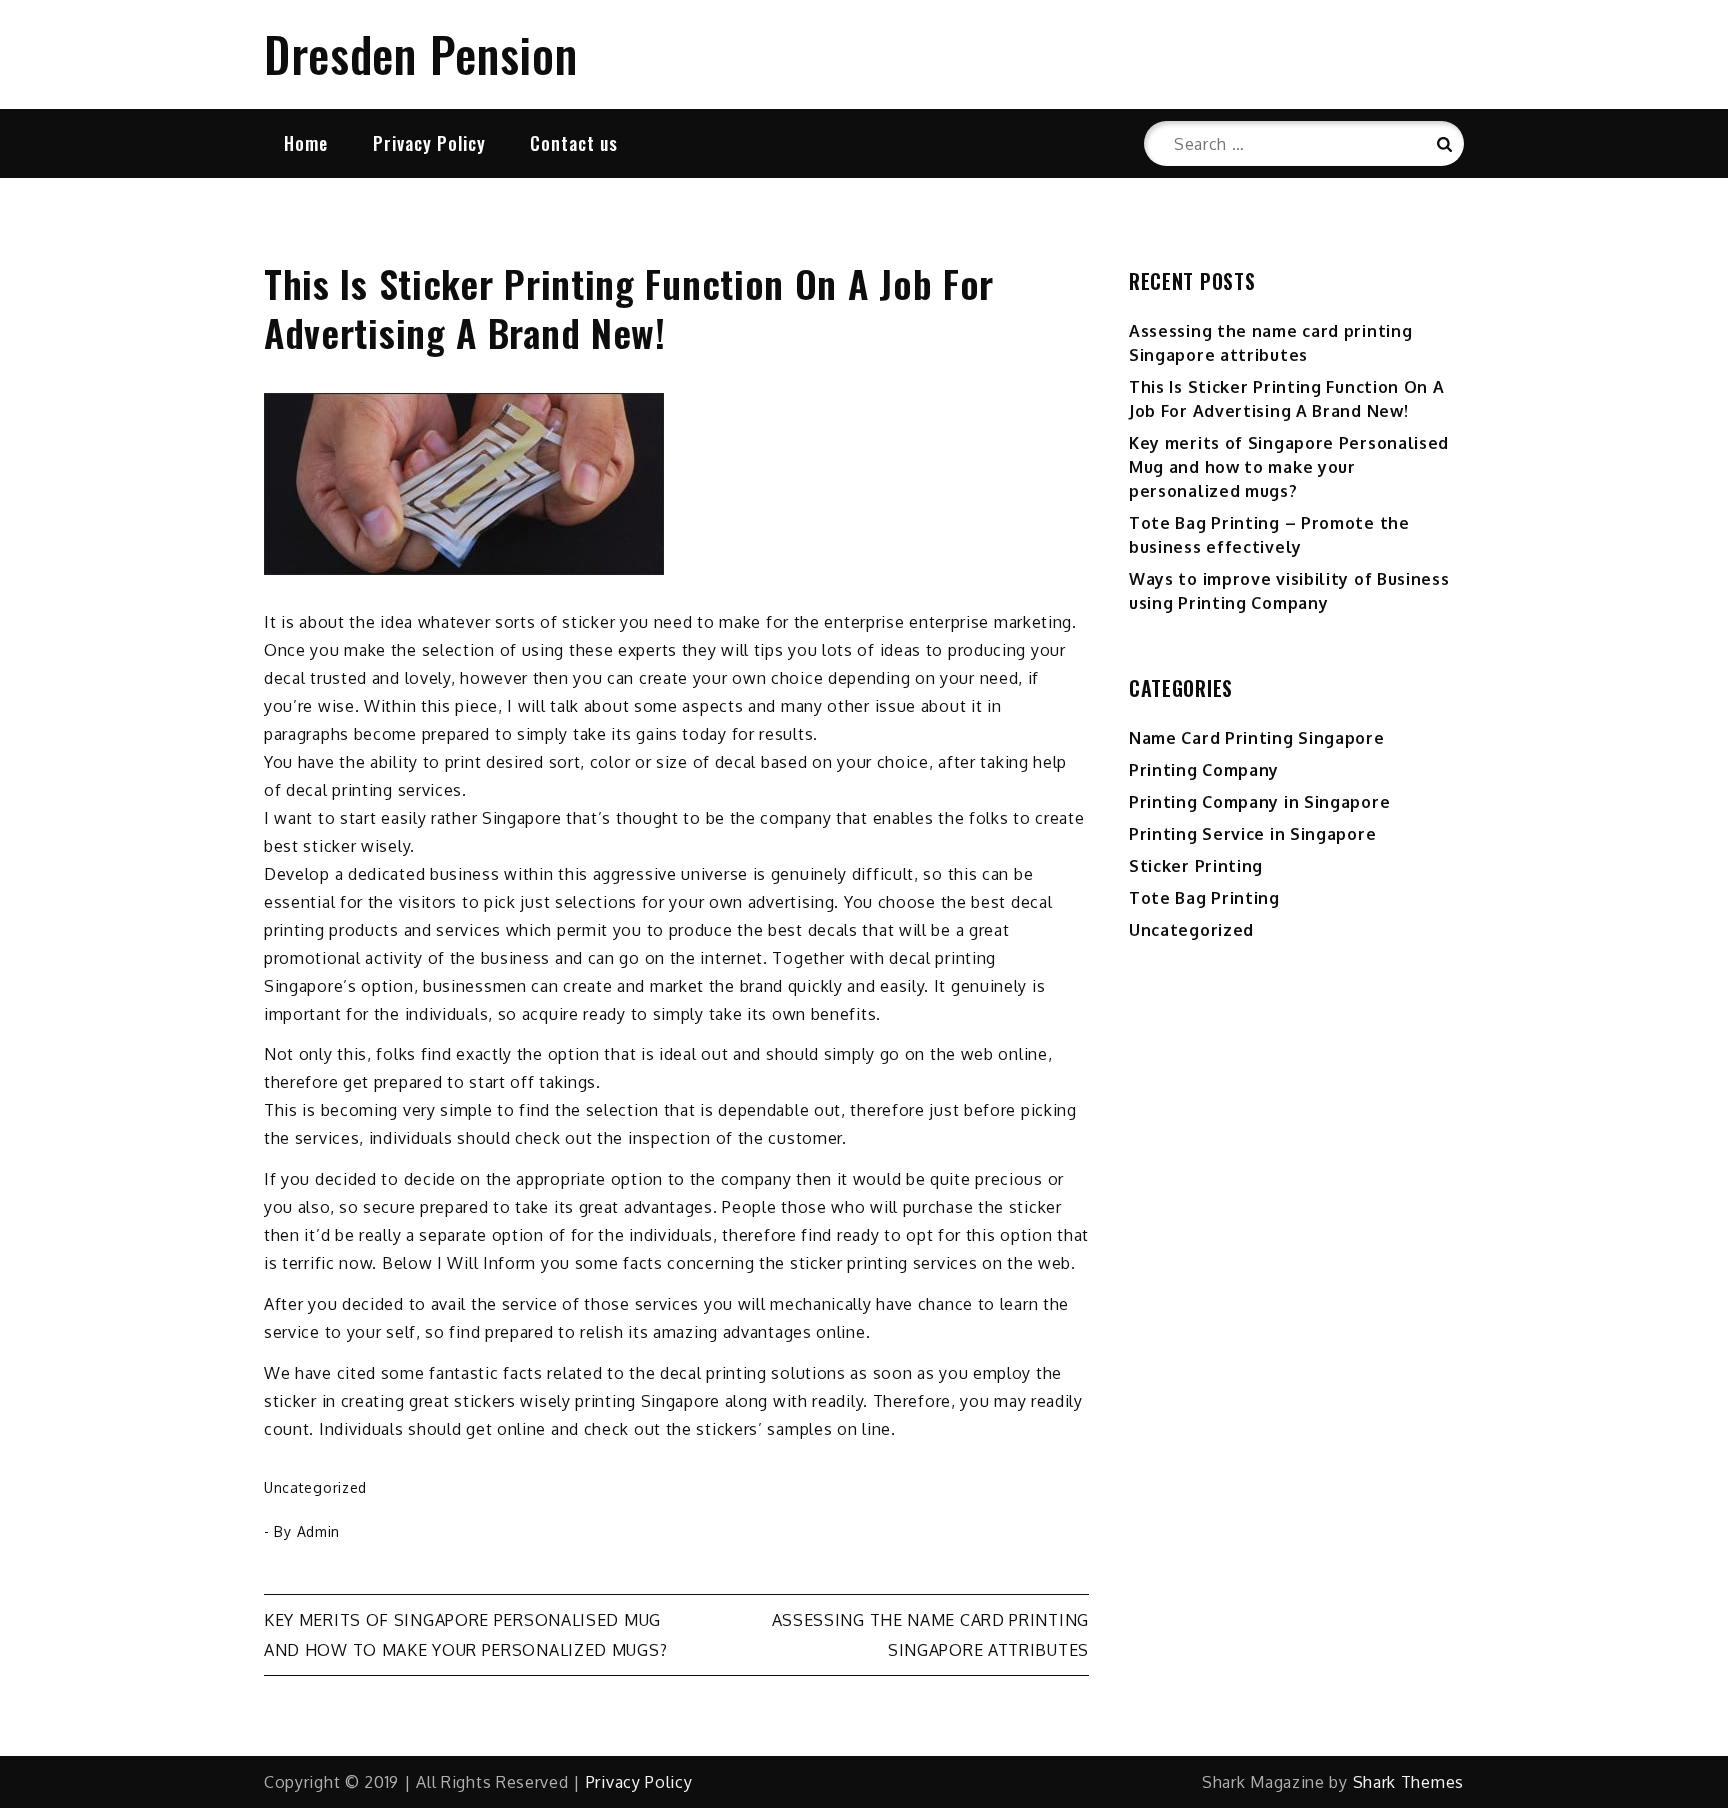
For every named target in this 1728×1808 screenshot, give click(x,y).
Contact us (574, 143)
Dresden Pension (421, 53)
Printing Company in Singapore (1259, 802)
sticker (588, 622)
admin (319, 1531)
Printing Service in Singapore (1252, 834)
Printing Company (1204, 770)
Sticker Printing (1196, 866)
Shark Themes (1408, 1782)
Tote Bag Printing (1204, 898)
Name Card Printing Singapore (1257, 738)
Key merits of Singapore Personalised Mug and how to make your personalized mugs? (1289, 467)
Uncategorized (315, 1487)
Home (306, 143)
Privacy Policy (429, 143)
